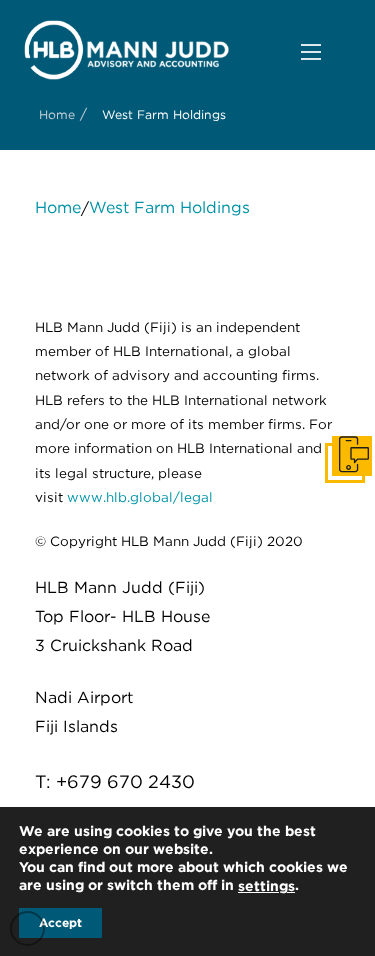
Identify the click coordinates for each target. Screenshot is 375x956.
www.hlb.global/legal (140, 497)
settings (266, 886)
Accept (60, 922)
